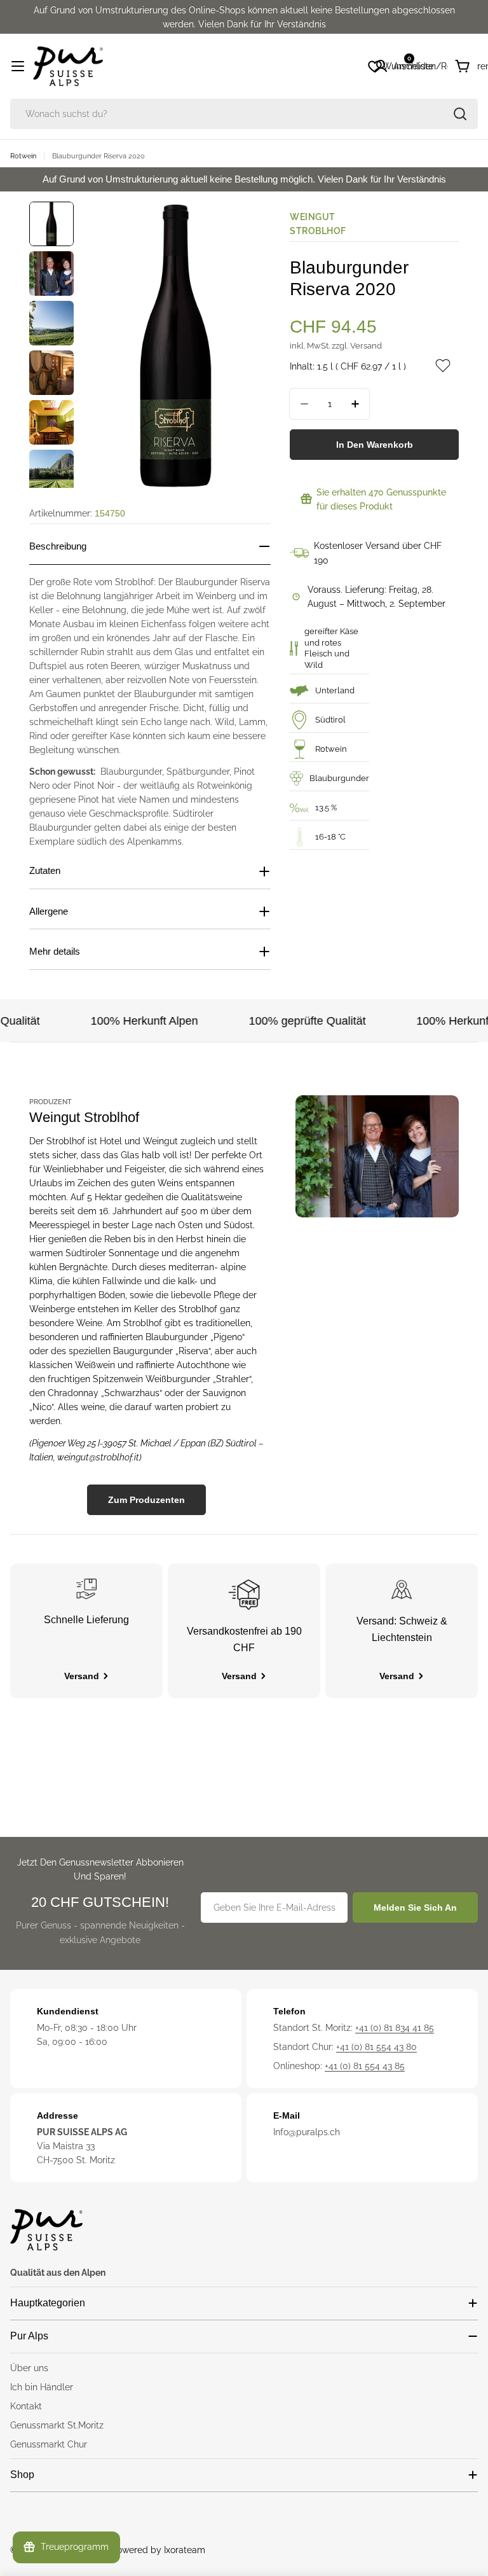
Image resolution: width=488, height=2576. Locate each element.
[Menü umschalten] (18, 66)
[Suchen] (460, 114)
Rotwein (23, 156)
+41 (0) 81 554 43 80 (376, 2047)
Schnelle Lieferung (86, 1620)
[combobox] (244, 114)
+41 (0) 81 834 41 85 (395, 2028)
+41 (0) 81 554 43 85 (365, 2066)
